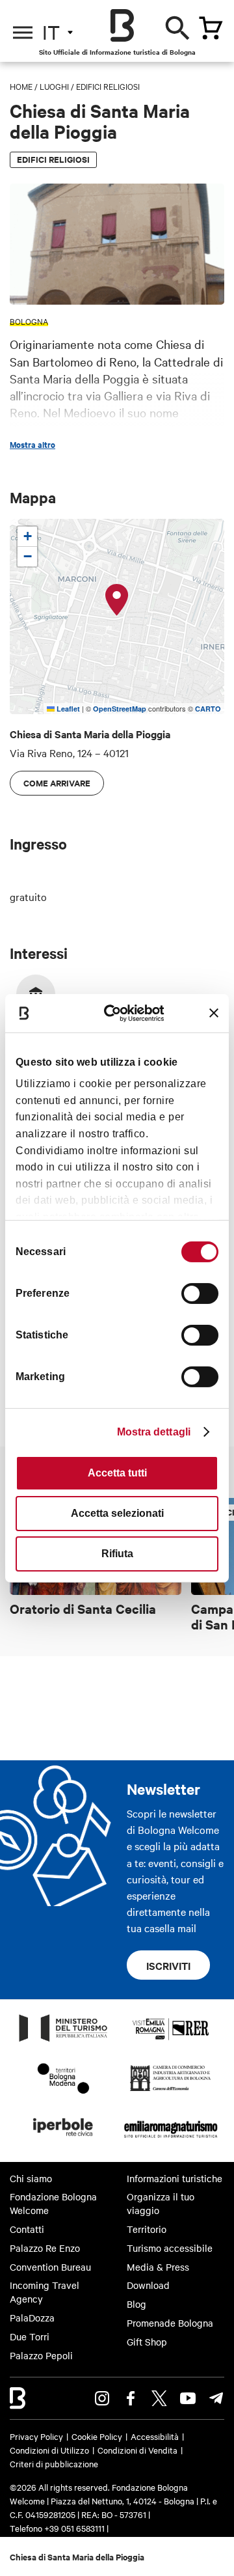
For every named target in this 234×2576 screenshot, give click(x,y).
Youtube (188, 2398)
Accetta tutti (117, 1473)
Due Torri (30, 2336)
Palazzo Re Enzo (45, 2248)
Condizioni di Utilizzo (49, 2450)
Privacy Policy (36, 2436)
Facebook (131, 2398)
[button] (117, 600)
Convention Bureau (50, 2267)
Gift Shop (147, 2342)
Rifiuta (117, 1554)
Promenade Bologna (170, 2323)
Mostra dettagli (154, 1432)
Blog (136, 2304)
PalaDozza (32, 2318)
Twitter (159, 2398)
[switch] (200, 1294)
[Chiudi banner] (214, 1013)
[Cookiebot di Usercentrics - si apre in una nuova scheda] (119, 1013)
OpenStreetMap (120, 709)
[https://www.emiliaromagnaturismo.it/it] (171, 2140)
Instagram (102, 2398)
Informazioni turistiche (175, 2178)
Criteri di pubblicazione (54, 2463)
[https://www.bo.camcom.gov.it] (171, 2090)
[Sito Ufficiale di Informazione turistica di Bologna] (122, 25)
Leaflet (67, 709)
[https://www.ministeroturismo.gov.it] (64, 2041)
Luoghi (54, 86)
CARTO (208, 709)
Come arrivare (57, 783)
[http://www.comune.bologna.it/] (64, 2140)
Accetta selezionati (117, 1513)
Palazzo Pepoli (41, 2355)
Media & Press (158, 2267)
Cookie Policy (97, 2436)
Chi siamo (31, 2178)
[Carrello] (211, 28)
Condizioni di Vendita (137, 2450)
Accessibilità (155, 2436)
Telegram (216, 2398)
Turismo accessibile (170, 2248)
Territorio (147, 2229)
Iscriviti (168, 1965)
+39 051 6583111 (75, 2528)
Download (148, 2285)
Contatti (27, 2229)
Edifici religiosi (108, 86)
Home (21, 86)
